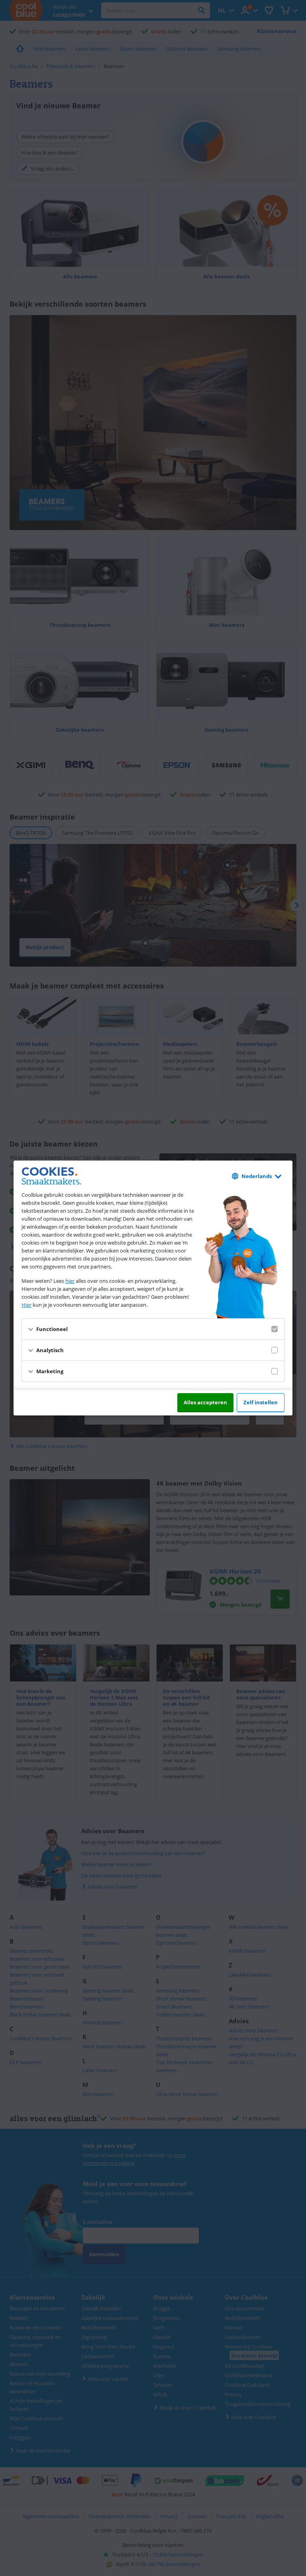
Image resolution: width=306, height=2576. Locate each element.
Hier (26, 1305)
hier (70, 1281)
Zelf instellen (261, 1402)
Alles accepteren (205, 1402)
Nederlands (257, 1176)
